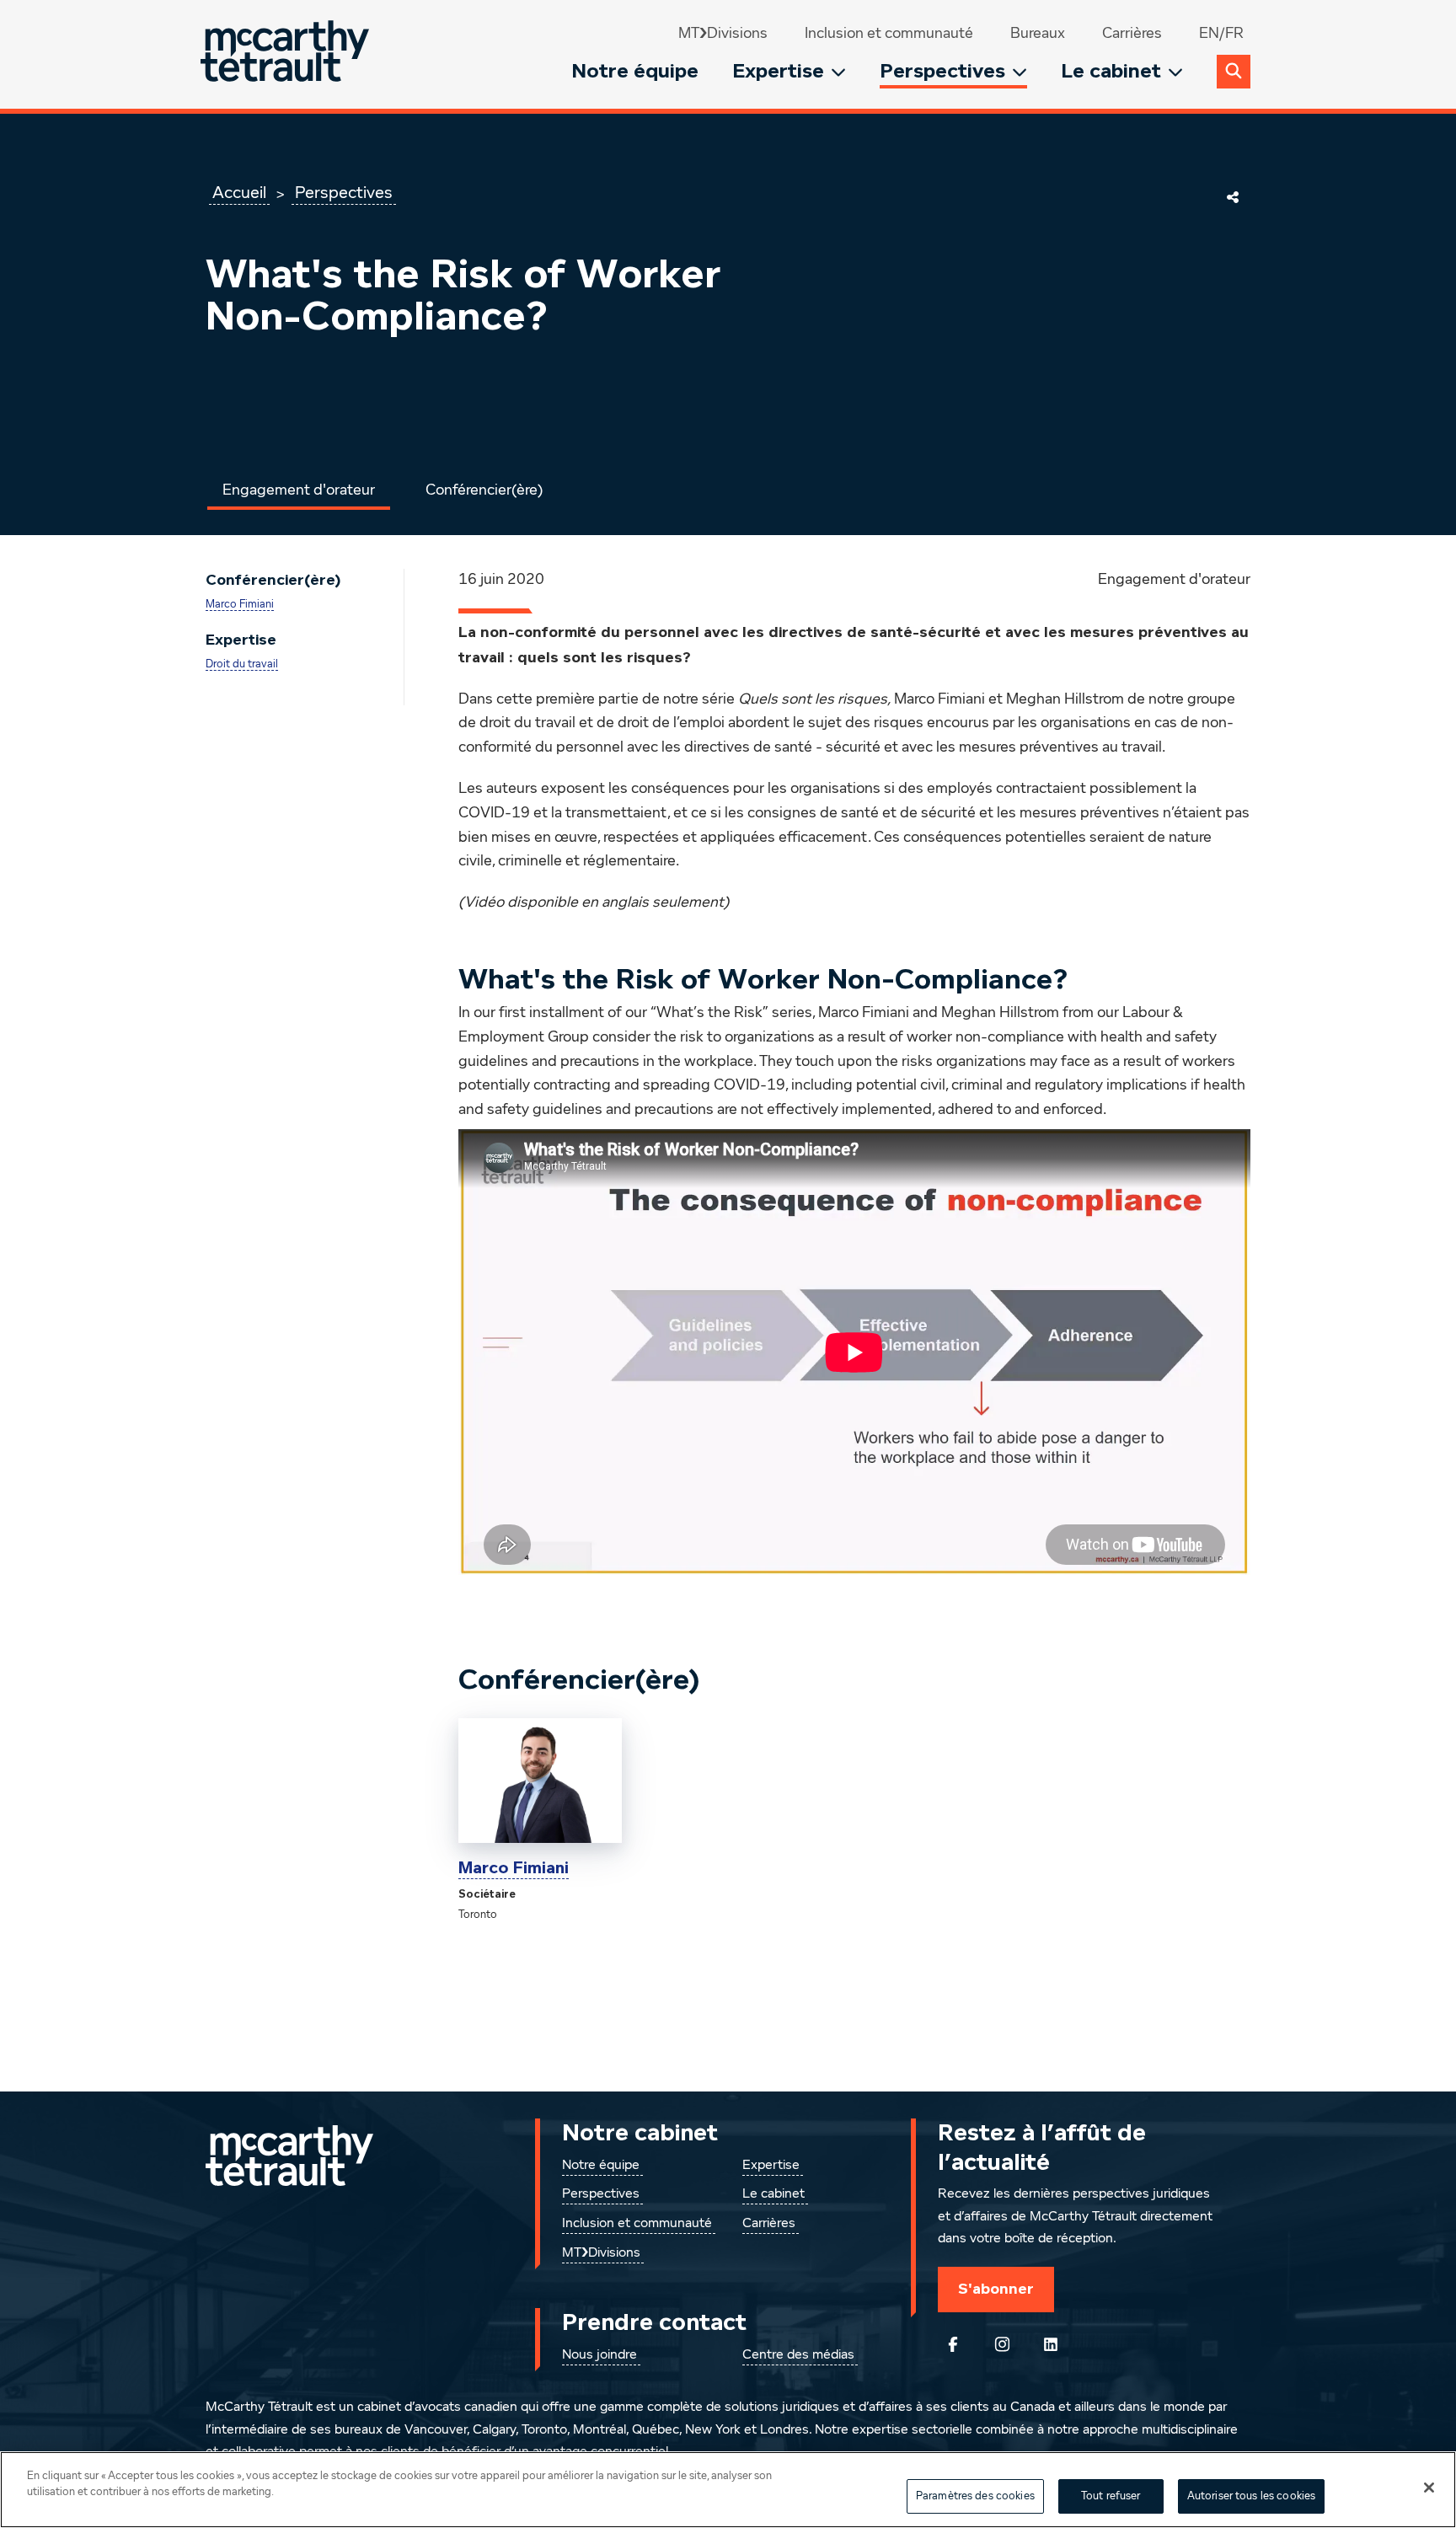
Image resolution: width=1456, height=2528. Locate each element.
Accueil (239, 193)
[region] (728, 2490)
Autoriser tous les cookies (1251, 2496)
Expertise (778, 71)
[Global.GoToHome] (287, 54)
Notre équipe (635, 71)
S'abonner (996, 2289)
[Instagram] (1002, 2344)
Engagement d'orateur (299, 490)
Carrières (1132, 34)
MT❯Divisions (723, 34)
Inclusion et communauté (889, 34)
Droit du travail (242, 664)
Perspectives (942, 71)
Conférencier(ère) (484, 490)
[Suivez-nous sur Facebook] (953, 2344)
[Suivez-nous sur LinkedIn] (1051, 2344)
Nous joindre (600, 2355)
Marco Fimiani (240, 605)
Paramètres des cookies (975, 2496)
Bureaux (1038, 34)
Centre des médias (798, 2355)
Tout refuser (1111, 2496)
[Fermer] (1429, 2488)
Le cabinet (1111, 71)
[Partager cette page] (1233, 197)
